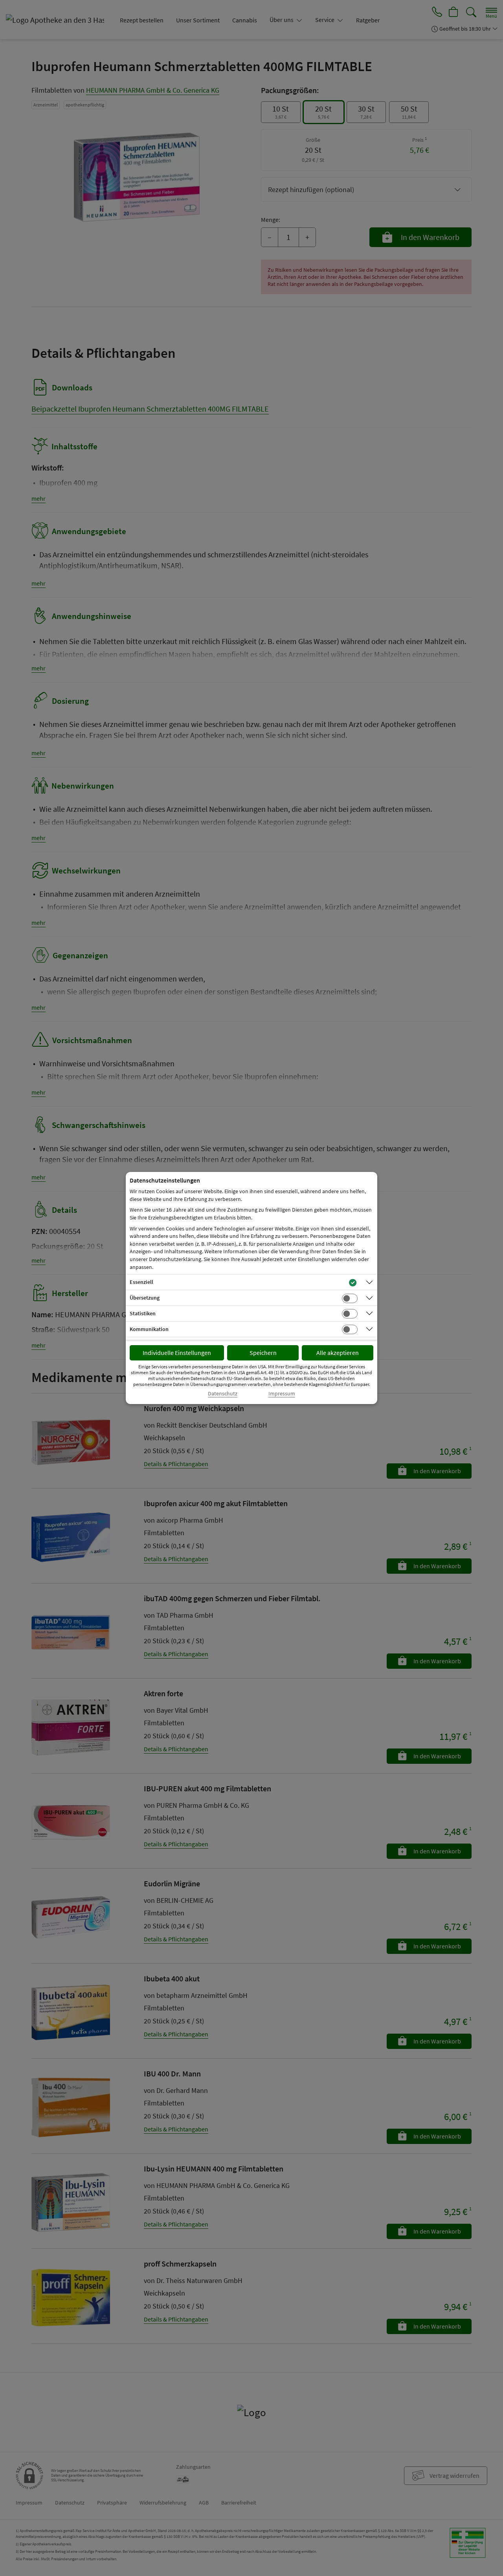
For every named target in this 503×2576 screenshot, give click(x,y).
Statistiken (143, 1313)
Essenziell (141, 1282)
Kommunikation (149, 1329)
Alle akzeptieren (338, 1353)
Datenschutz (223, 1394)
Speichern (263, 1353)
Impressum (282, 1394)
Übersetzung (145, 1298)
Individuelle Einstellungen (177, 1353)
